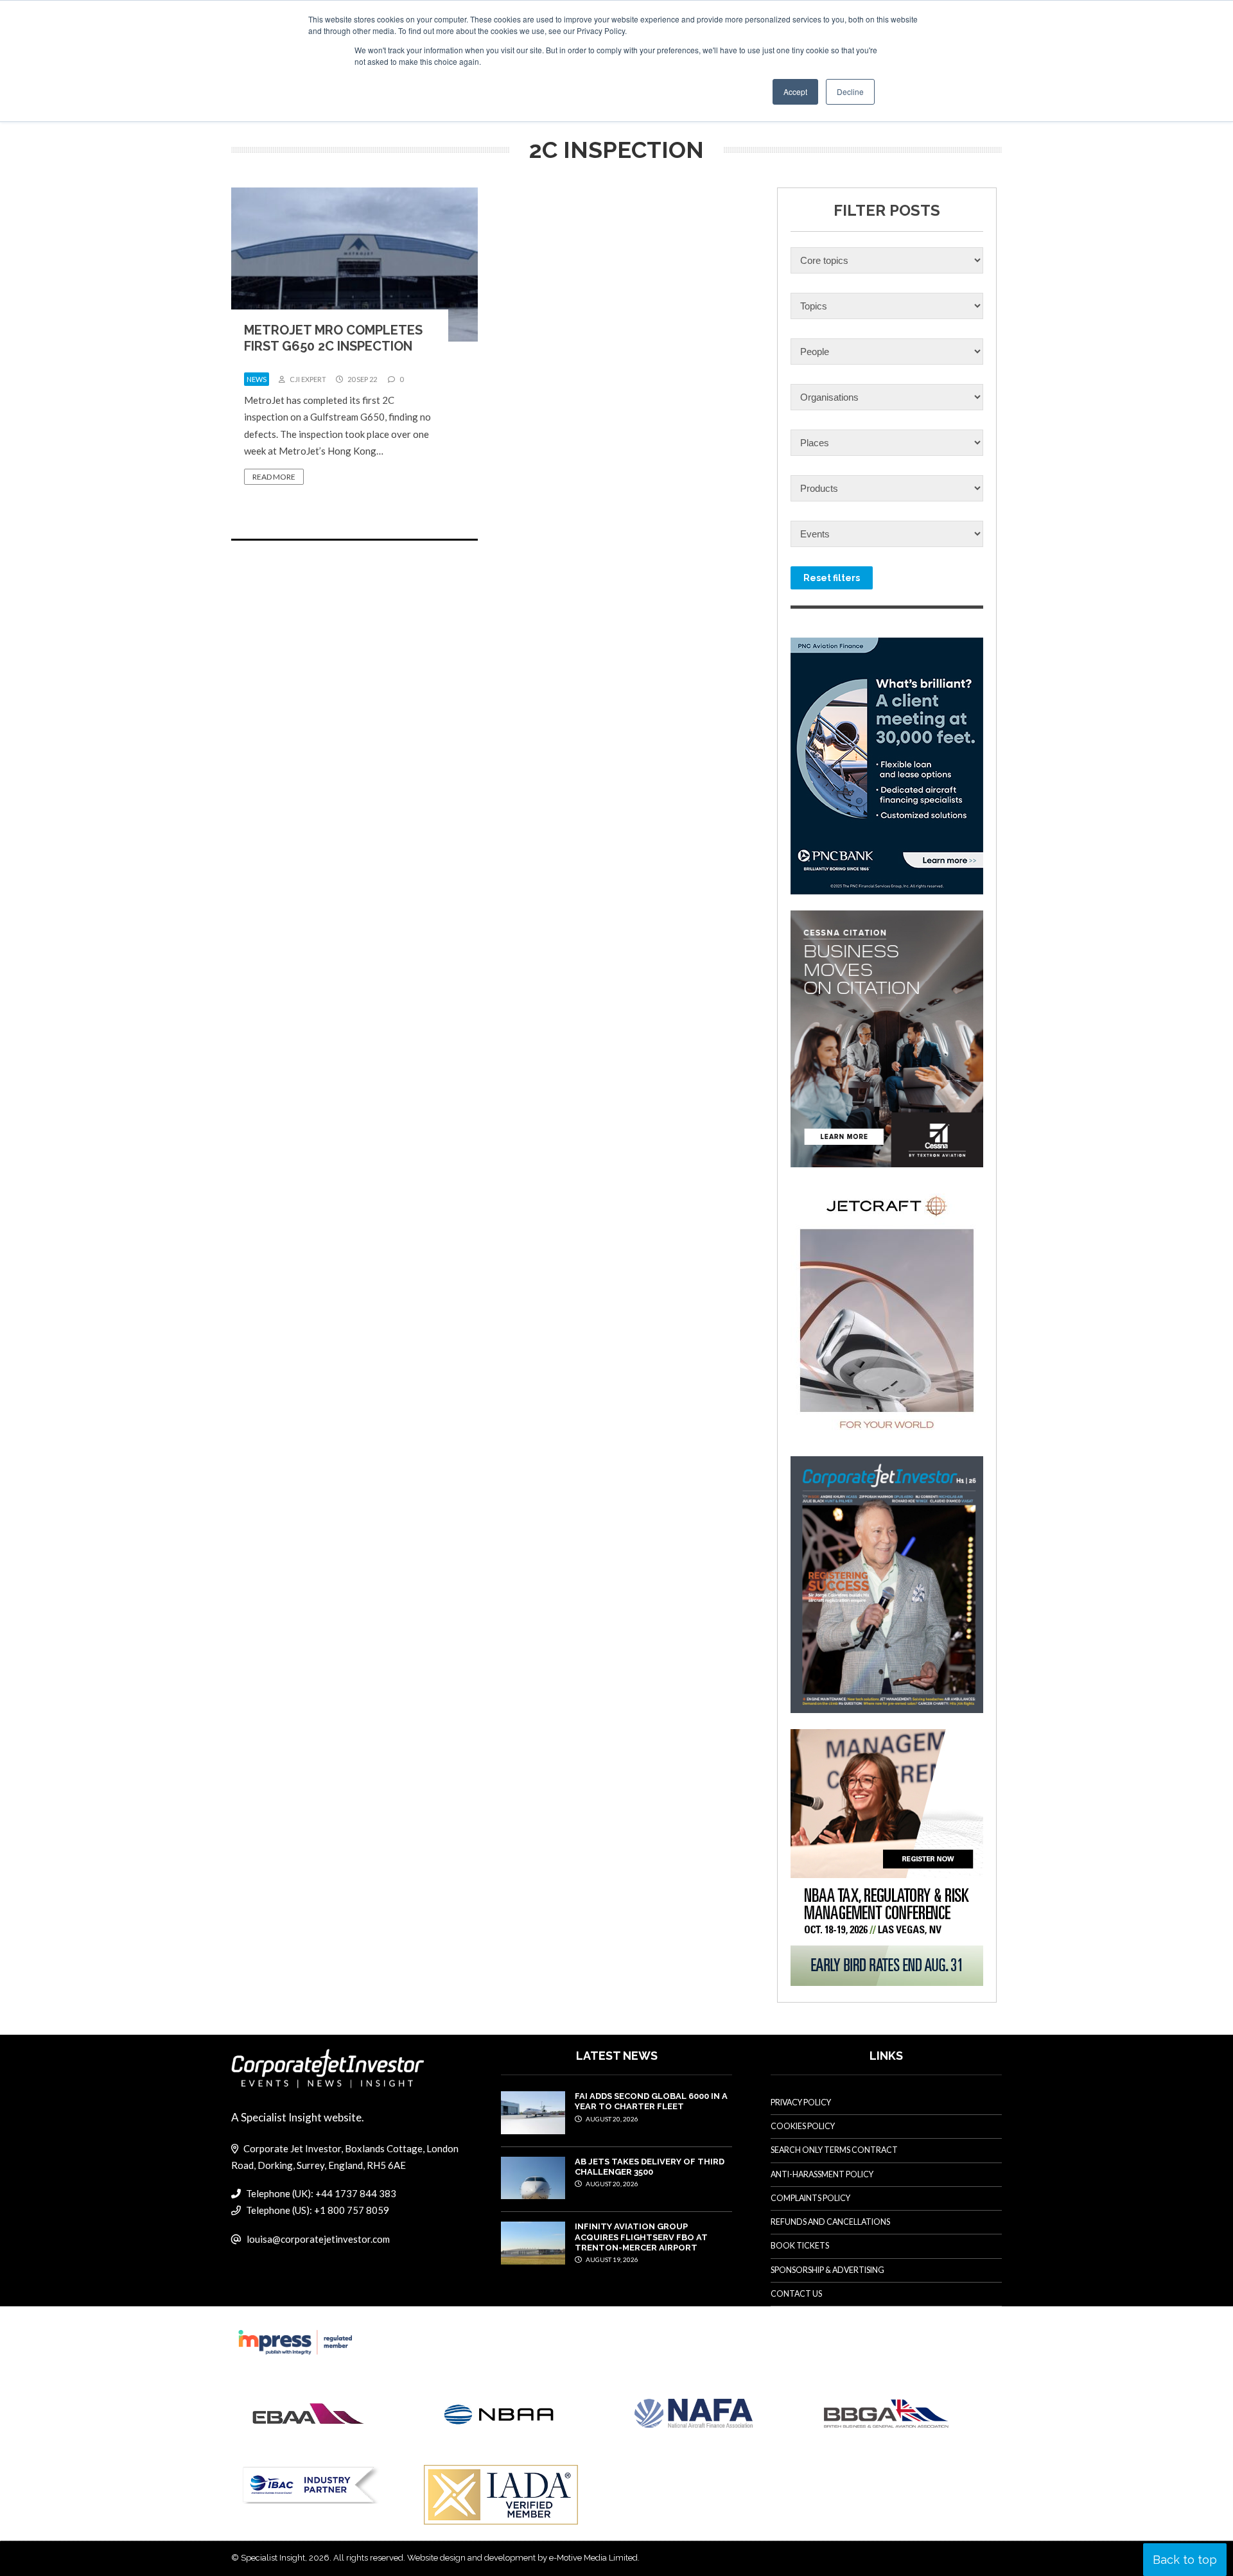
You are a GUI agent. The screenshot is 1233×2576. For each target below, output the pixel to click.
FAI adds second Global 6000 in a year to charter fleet (651, 2101)
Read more (274, 477)
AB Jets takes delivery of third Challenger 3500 (650, 2167)
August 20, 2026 (611, 2119)
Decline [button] (850, 91)
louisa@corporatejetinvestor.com (318, 2239)
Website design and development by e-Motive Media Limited (522, 2558)
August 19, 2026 (611, 2259)
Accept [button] (795, 91)
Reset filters (832, 578)
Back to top (1185, 2560)
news (257, 379)
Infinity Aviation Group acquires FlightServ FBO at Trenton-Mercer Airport (641, 2237)
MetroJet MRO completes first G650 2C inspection (333, 338)
